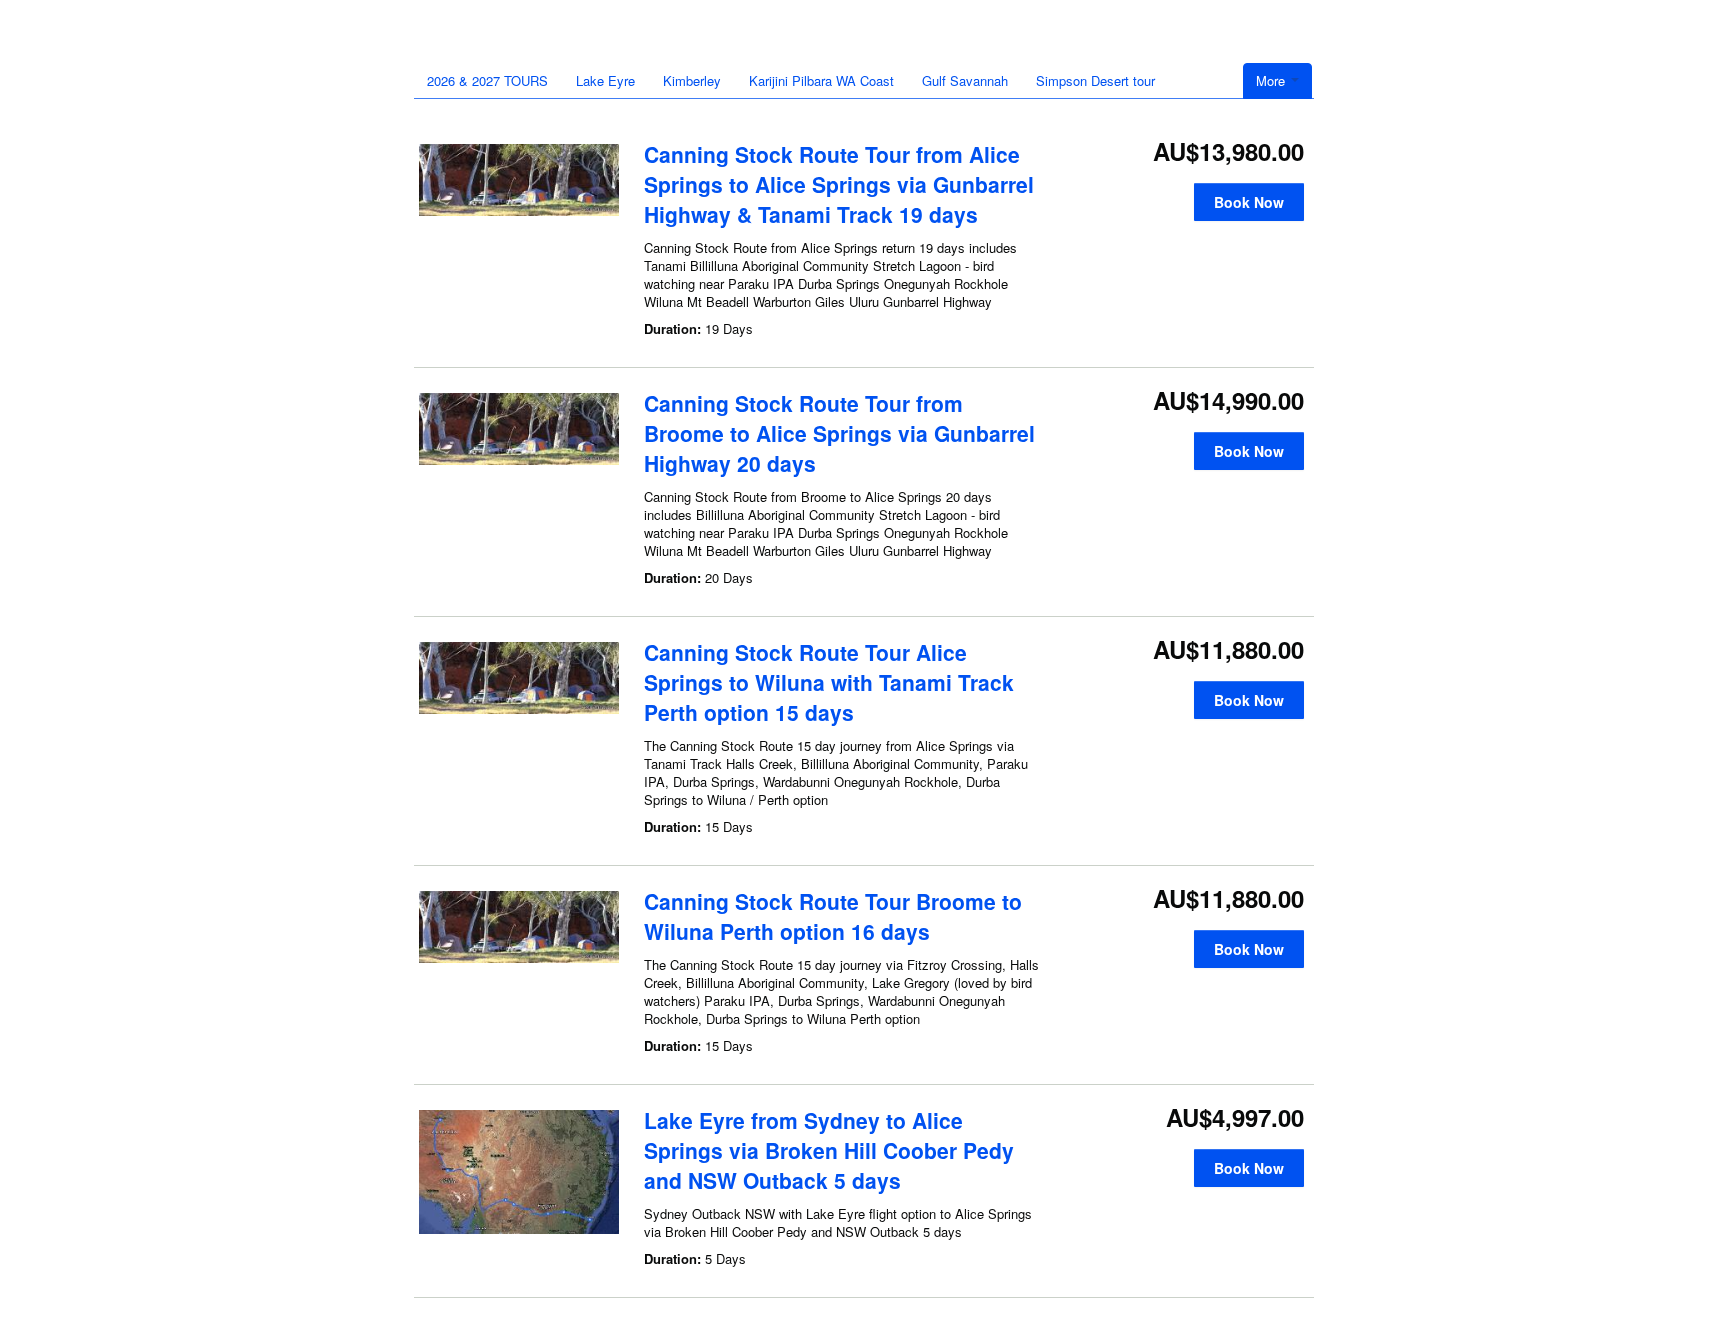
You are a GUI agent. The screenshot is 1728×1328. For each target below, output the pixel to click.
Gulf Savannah (965, 80)
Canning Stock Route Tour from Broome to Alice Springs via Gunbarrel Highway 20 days (839, 433)
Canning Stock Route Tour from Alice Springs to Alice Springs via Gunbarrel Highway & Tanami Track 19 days (839, 184)
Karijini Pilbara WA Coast (821, 80)
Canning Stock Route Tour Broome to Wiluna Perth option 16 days (833, 916)
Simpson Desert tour (1095, 80)
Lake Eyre (605, 80)
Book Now (1249, 202)
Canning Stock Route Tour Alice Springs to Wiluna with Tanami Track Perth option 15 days (829, 682)
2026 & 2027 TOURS (487, 80)
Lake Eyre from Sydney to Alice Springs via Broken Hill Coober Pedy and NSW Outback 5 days (829, 1150)
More (1272, 80)
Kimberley (692, 80)
